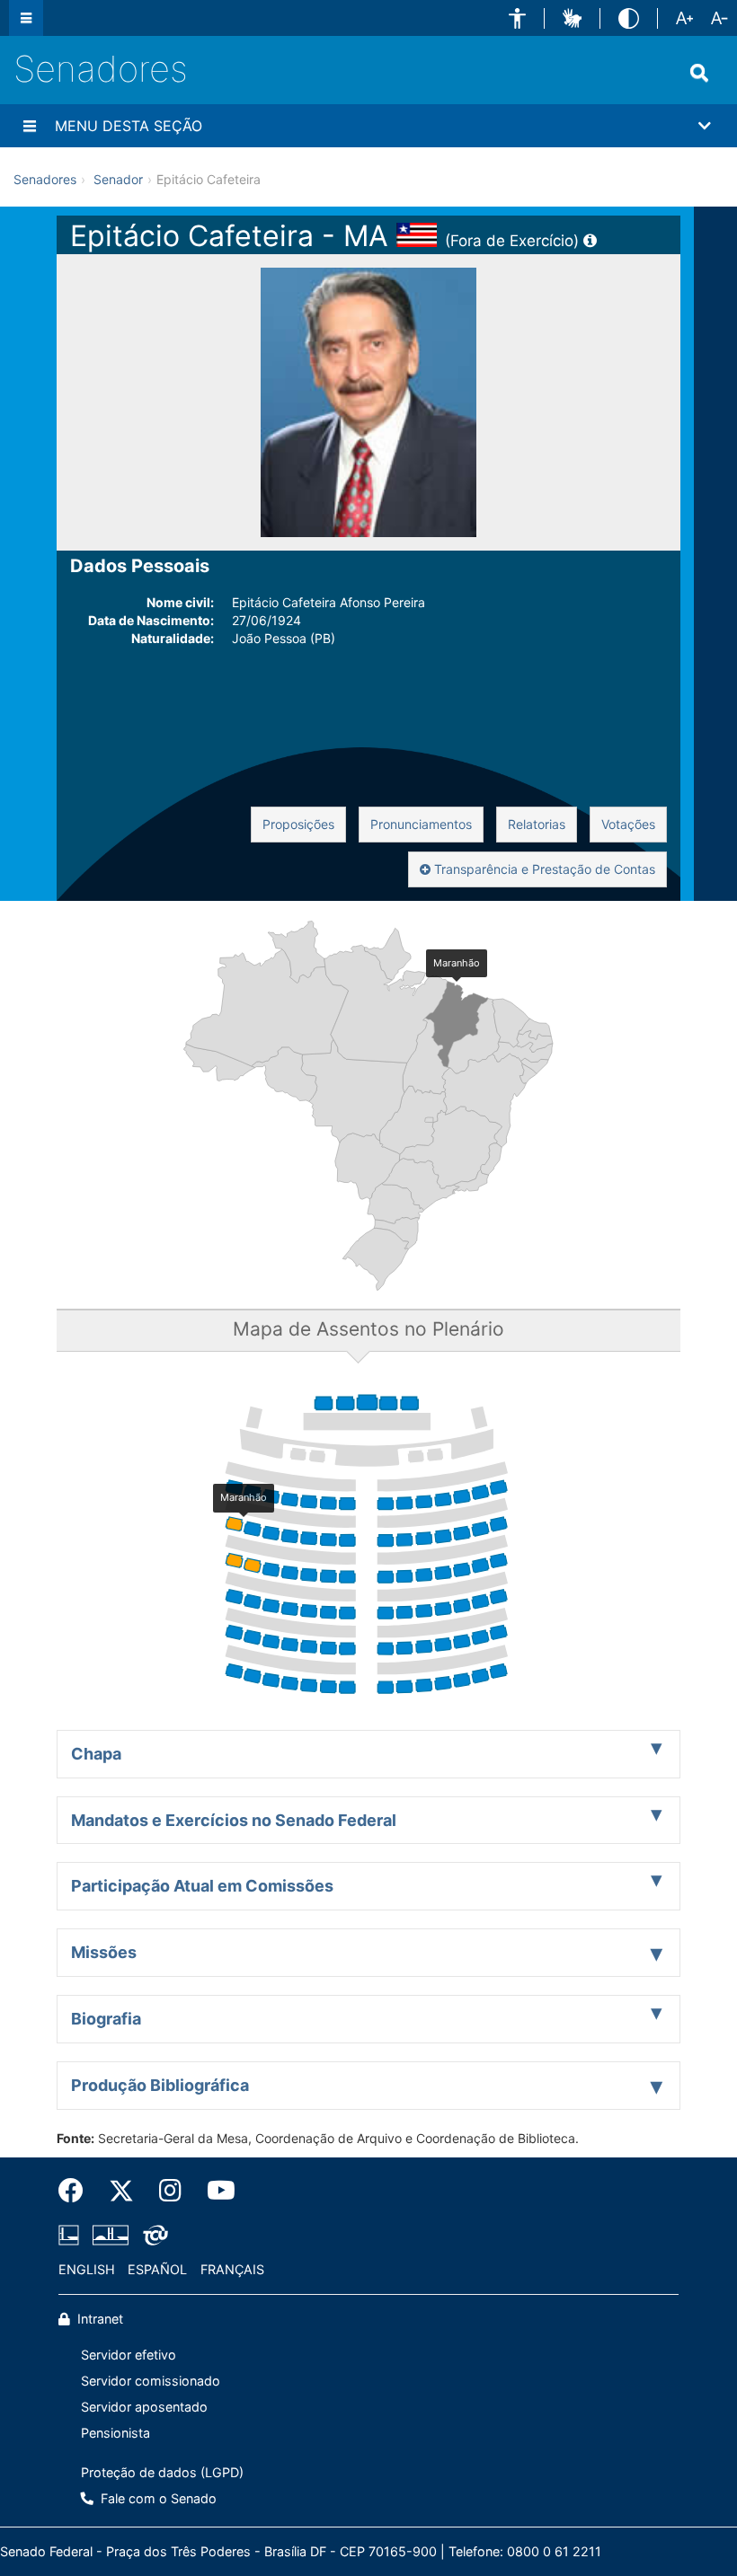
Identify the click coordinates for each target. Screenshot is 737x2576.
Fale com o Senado (157, 2498)
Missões (104, 1952)
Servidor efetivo (129, 2355)
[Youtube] (215, 2191)
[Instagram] (170, 2191)
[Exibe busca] (699, 73)
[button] (517, 18)
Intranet (98, 2319)
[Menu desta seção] (30, 126)
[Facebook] (77, 2191)
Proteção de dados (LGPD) (162, 2472)
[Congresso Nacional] (111, 2235)
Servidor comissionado (151, 2381)
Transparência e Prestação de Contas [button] (543, 869)
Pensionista (115, 2433)
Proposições (298, 824)
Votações (628, 824)
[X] (121, 2191)
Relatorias (537, 824)
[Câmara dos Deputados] (72, 2235)
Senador (118, 179)
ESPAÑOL (157, 2269)
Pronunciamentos (421, 824)
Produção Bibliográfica (160, 2085)
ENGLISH (87, 2269)
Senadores (101, 69)
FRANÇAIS (232, 2269)
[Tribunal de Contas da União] (152, 2235)
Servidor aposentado (144, 2407)
